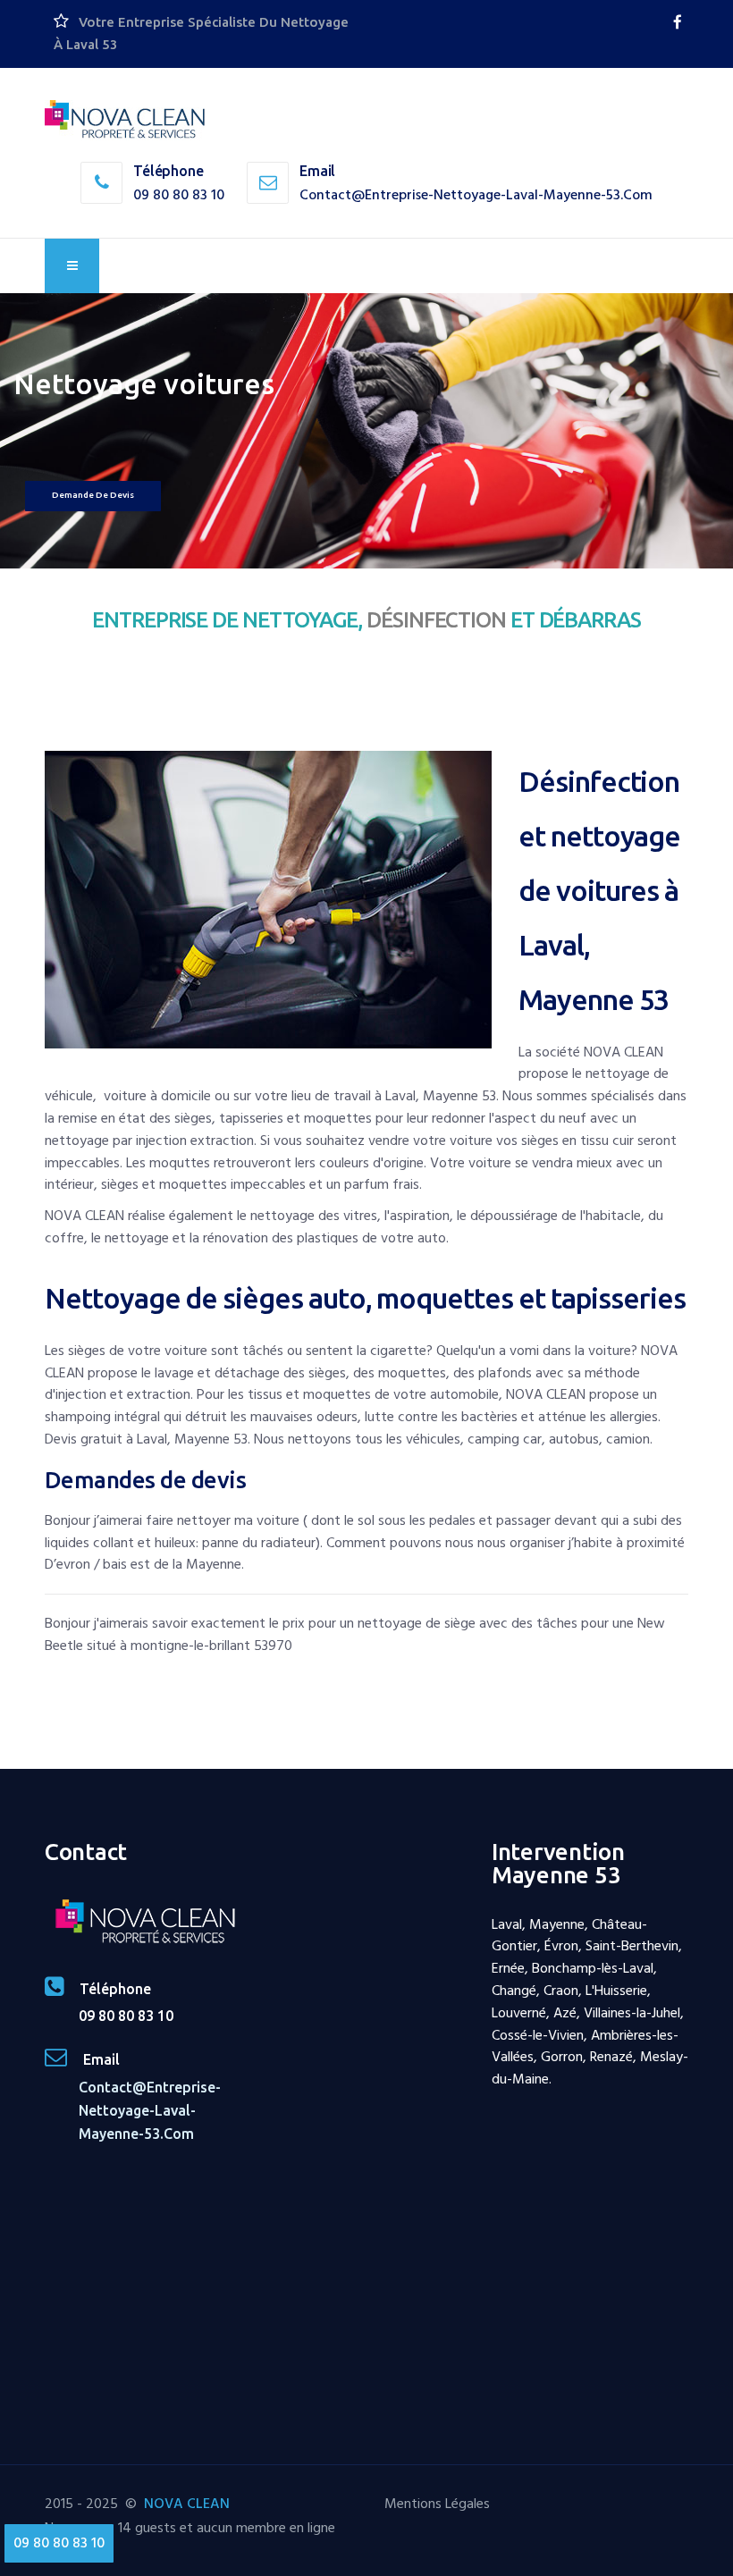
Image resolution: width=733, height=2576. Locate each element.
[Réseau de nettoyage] (678, 22)
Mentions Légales (437, 2504)
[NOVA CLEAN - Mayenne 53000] (125, 120)
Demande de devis (93, 495)
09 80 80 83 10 (179, 195)
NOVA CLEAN (187, 2504)
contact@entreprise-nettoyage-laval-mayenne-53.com (476, 195)
